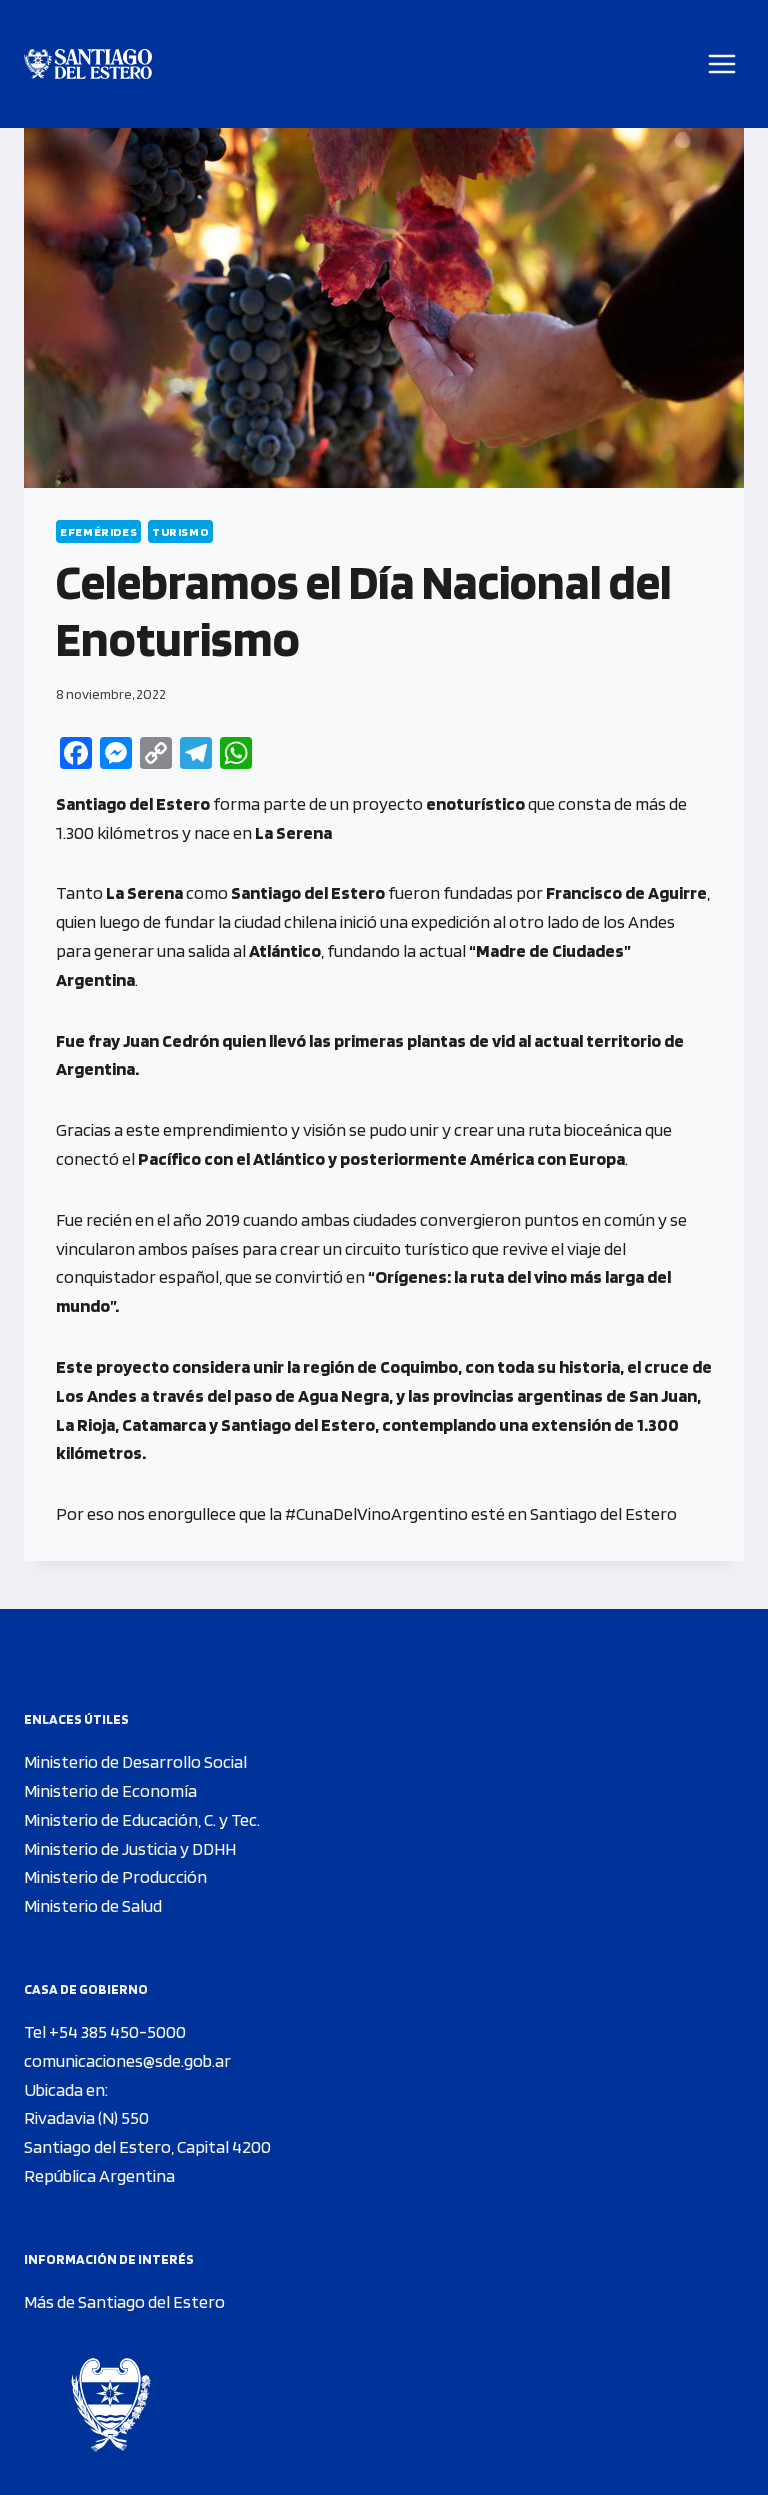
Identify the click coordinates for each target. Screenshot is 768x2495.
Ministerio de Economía (110, 1790)
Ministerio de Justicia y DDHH (130, 1848)
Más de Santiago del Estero (124, 2301)
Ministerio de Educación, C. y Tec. (142, 1819)
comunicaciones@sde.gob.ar (127, 2060)
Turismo (180, 531)
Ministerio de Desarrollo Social (135, 1761)
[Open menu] (722, 63)
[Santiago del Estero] (88, 64)
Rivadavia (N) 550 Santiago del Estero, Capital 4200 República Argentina (147, 2146)
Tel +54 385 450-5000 (105, 2031)
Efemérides (98, 531)
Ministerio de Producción (115, 1876)
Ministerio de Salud (93, 1905)
